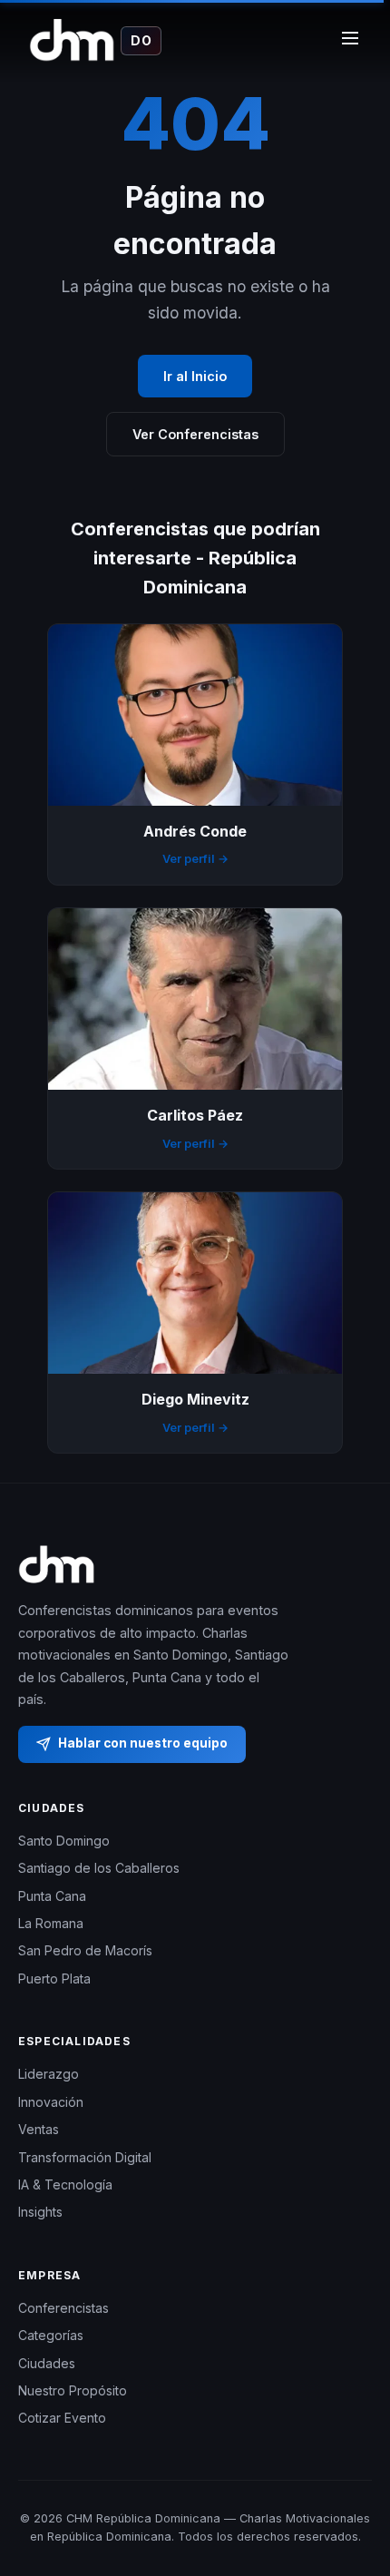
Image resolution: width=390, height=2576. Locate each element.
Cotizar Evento (62, 2418)
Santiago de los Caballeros (99, 1868)
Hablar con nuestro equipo (143, 1743)
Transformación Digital (85, 2157)
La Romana (51, 1923)
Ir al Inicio (195, 376)
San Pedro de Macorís (85, 1950)
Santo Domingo (64, 1841)
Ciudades (47, 2363)
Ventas (39, 2129)
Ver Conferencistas (195, 434)
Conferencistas (63, 2308)
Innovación (51, 2102)
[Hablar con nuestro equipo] (353, 2490)
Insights (40, 2212)
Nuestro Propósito (73, 2390)
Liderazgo (49, 2074)
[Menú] (350, 41)
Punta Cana (52, 1896)
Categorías (51, 2335)
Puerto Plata (54, 1979)
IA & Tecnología (65, 2184)
